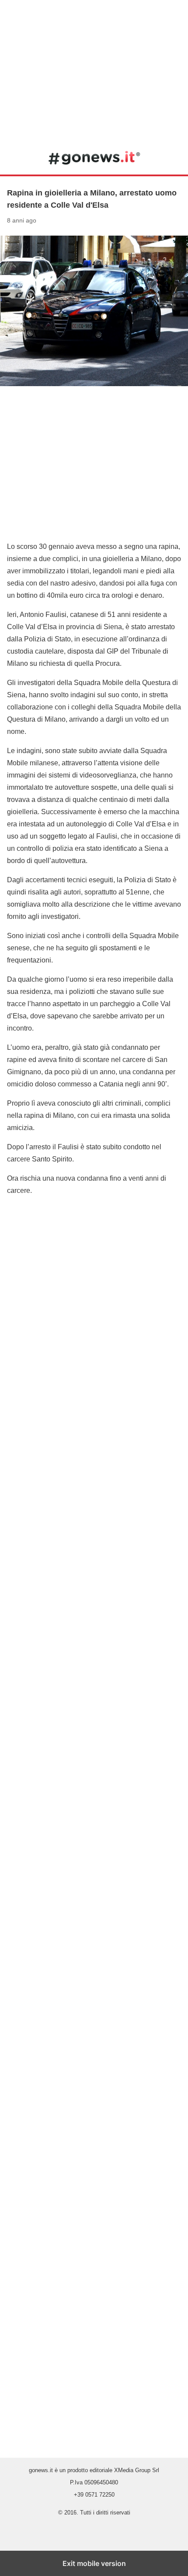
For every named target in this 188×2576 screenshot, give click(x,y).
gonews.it (94, 158)
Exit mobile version (94, 2563)
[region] (94, 70)
